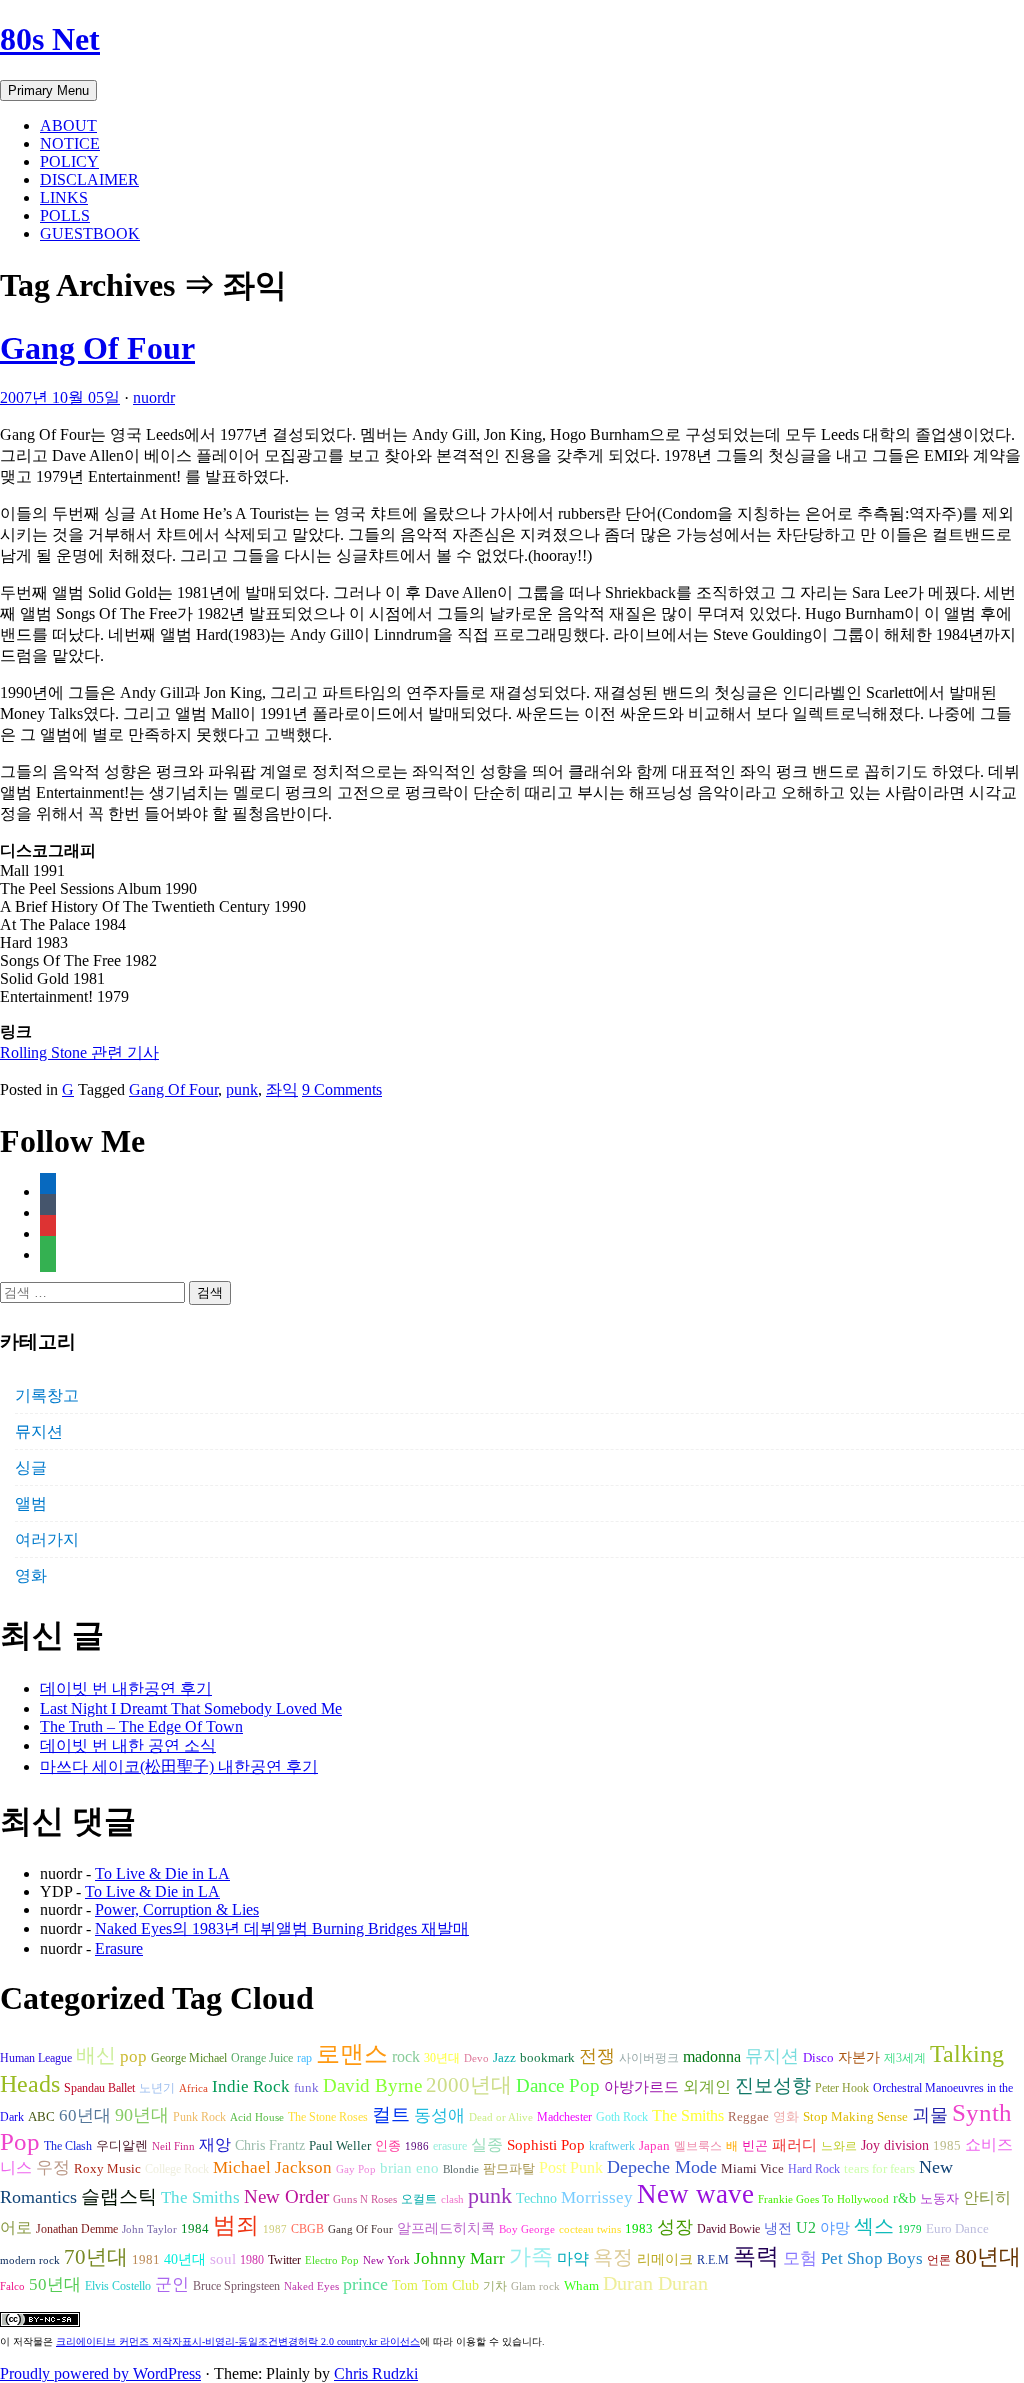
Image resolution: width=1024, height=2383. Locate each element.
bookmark (547, 2058)
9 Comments (342, 1089)
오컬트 (419, 2199)
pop (133, 2056)
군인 (172, 2284)
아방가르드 (641, 2087)
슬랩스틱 (119, 2196)
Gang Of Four (97, 348)
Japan (654, 2146)
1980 (252, 2260)
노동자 (939, 2199)
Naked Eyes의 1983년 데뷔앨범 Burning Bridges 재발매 (282, 1928)
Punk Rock (199, 2117)
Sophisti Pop (546, 2144)
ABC (41, 2116)
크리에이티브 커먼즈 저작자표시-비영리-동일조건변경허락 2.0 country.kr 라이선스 (238, 2341)
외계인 (707, 2087)
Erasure (119, 1948)
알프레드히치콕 (446, 2228)
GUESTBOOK (90, 233)
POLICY (69, 161)
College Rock (177, 2169)
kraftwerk (612, 2146)
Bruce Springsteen (236, 2286)
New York (386, 2260)
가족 (531, 2256)
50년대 (55, 2284)
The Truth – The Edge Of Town (141, 1726)
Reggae (748, 2116)
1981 (146, 2259)
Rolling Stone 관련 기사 (79, 1052)
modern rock (30, 2260)
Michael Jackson (272, 2167)
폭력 (756, 2256)
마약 (573, 2258)
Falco (12, 2286)
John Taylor (149, 2229)
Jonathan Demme (77, 2229)
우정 (53, 2167)
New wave (695, 2194)
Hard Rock (814, 2169)
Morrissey (597, 2197)
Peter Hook (842, 2088)
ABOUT (68, 125)
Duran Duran (655, 2283)
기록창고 (47, 1395)
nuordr (154, 397)
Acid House (257, 2117)
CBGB (307, 2229)
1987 (275, 2229)
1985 (947, 2145)
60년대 (85, 2115)
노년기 (157, 2088)
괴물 (930, 2115)
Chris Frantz (270, 2145)
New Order (286, 2196)
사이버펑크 (649, 2058)
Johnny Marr (459, 2258)
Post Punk (571, 2167)
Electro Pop (332, 2260)
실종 (487, 2144)
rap (304, 2058)
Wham (581, 2286)
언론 (939, 2260)
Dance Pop (558, 2085)
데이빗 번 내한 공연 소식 (128, 1745)
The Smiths (688, 2115)
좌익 (282, 1089)
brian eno (409, 2168)
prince (365, 2284)
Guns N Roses (365, 2199)
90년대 (142, 2115)
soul (223, 2259)
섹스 (874, 2226)
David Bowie (728, 2229)
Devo (476, 2058)
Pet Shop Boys (872, 2258)
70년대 (96, 2257)
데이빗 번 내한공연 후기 (126, 1688)
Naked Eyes (311, 2286)
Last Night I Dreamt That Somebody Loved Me (191, 1708)
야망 (835, 2227)
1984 (195, 2228)
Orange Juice (262, 2058)
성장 (675, 2227)
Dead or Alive (501, 2117)
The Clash (68, 2146)
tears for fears (879, 2169)
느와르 (839, 2146)
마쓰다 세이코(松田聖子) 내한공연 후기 (179, 1766)
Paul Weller (340, 2146)
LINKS (64, 197)
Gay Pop (356, 2169)
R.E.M (713, 2260)
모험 (800, 2258)
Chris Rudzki (376, 2373)
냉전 (778, 2228)
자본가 (859, 2057)
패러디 (794, 2144)
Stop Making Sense (855, 2117)
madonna (712, 2056)
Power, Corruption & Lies (177, 1909)
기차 (495, 2286)
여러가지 (47, 1539)
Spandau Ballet (99, 2088)
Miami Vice (752, 2168)
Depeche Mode (662, 2167)
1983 (639, 2229)
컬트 (391, 2114)
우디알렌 (122, 2146)
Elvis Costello (118, 2286)
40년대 (185, 2259)
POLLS (65, 215)
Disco (818, 2058)
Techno (536, 2198)
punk (242, 1089)
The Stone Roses (328, 2117)
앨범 (31, 1503)
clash (452, 2199)
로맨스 (352, 2054)
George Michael (189, 2058)
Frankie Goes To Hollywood (823, 2199)
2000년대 (469, 2085)
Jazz (504, 2057)
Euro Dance (957, 2229)
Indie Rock (251, 2086)
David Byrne (372, 2085)
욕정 (613, 2257)
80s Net (50, 39)
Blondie (461, 2169)
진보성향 (773, 2085)
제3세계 (905, 2058)
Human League (36, 2058)
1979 (910, 2229)
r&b (904, 2198)
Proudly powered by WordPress (100, 2373)
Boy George (527, 2229)
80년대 (988, 2257)
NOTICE (70, 143)
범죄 (236, 2225)
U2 (806, 2227)
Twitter (284, 2260)
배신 (96, 2055)
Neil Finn (173, 2146)
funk (306, 2088)
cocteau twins (590, 2229)
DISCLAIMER (89, 179)
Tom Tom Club (435, 2285)
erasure (450, 2146)
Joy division (895, 2145)
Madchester (564, 2117)
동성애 (439, 2115)
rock (406, 2056)
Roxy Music (107, 2168)
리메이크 (665, 2259)
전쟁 (597, 2056)
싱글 (31, 1467)
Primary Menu (48, 90)
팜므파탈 (509, 2168)
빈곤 (755, 2146)
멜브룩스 (698, 2146)
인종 (388, 2145)
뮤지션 (39, 1431)
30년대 (442, 2058)
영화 (31, 1575)
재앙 (215, 2144)
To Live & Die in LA (162, 1873)
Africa (193, 2088)
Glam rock (535, 2286)
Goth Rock (622, 2117)
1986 (417, 2146)
